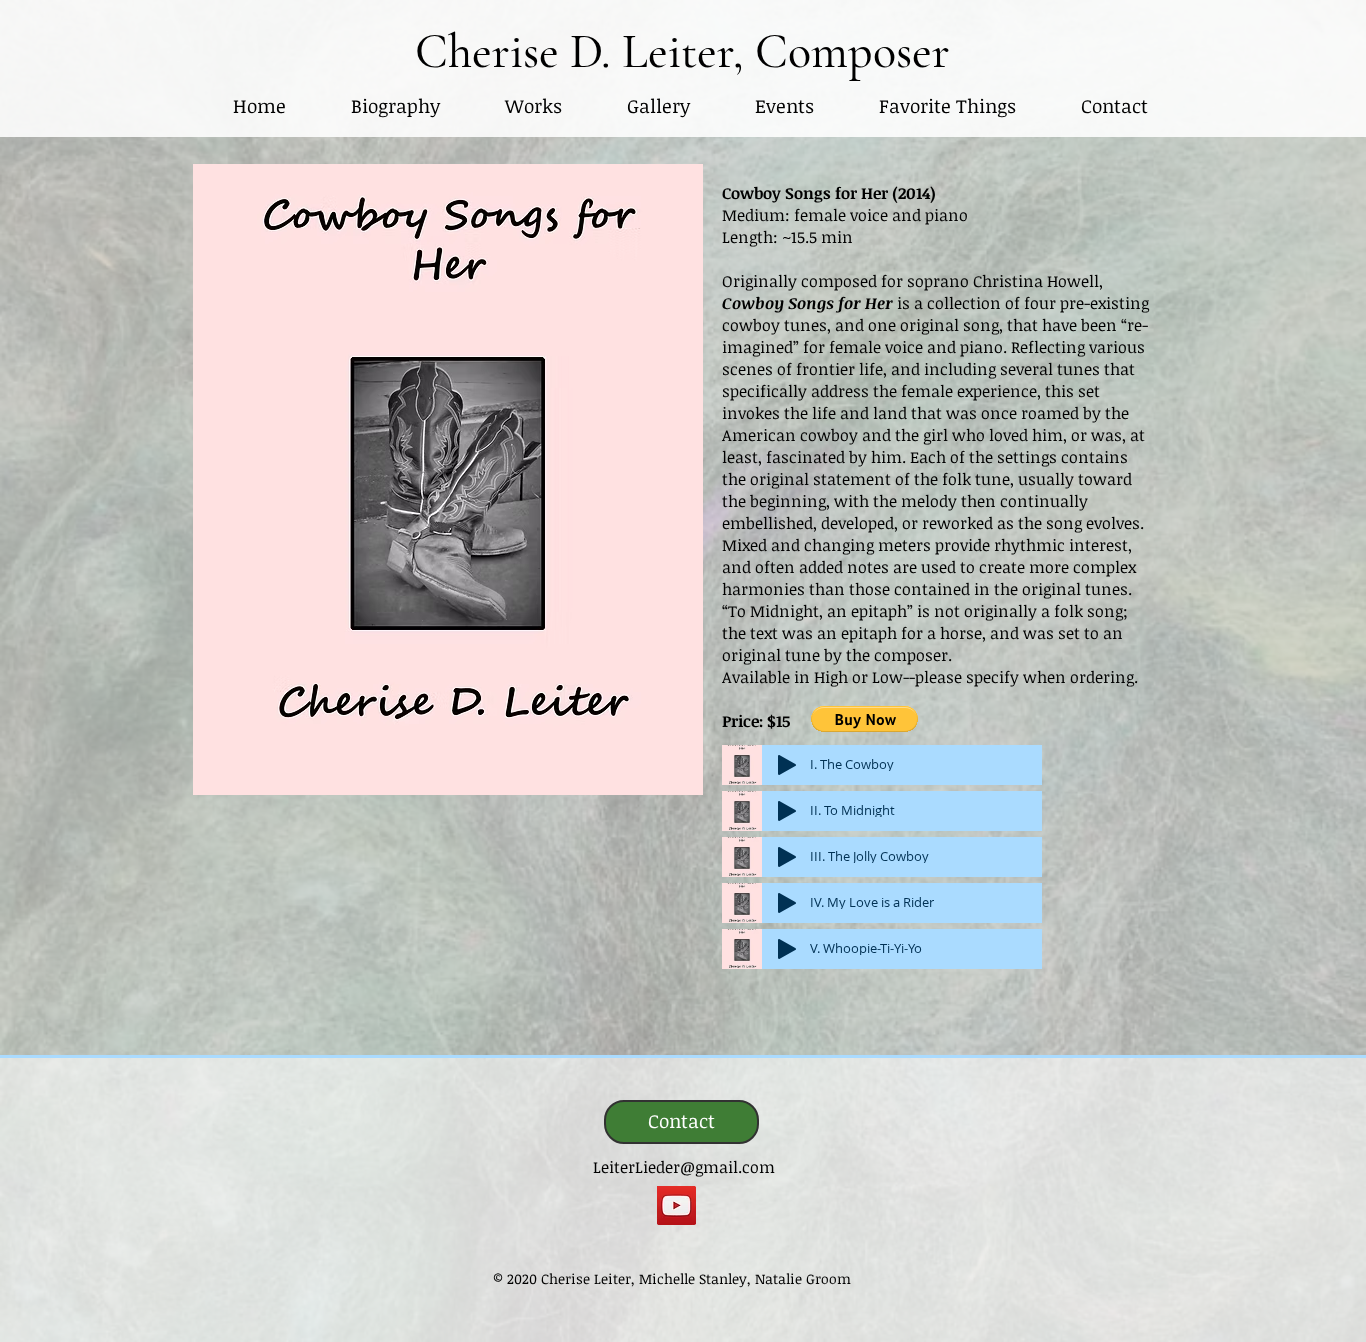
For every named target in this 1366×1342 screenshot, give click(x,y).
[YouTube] (676, 1205)
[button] (533, 106)
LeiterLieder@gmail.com (684, 1167)
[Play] (787, 765)
